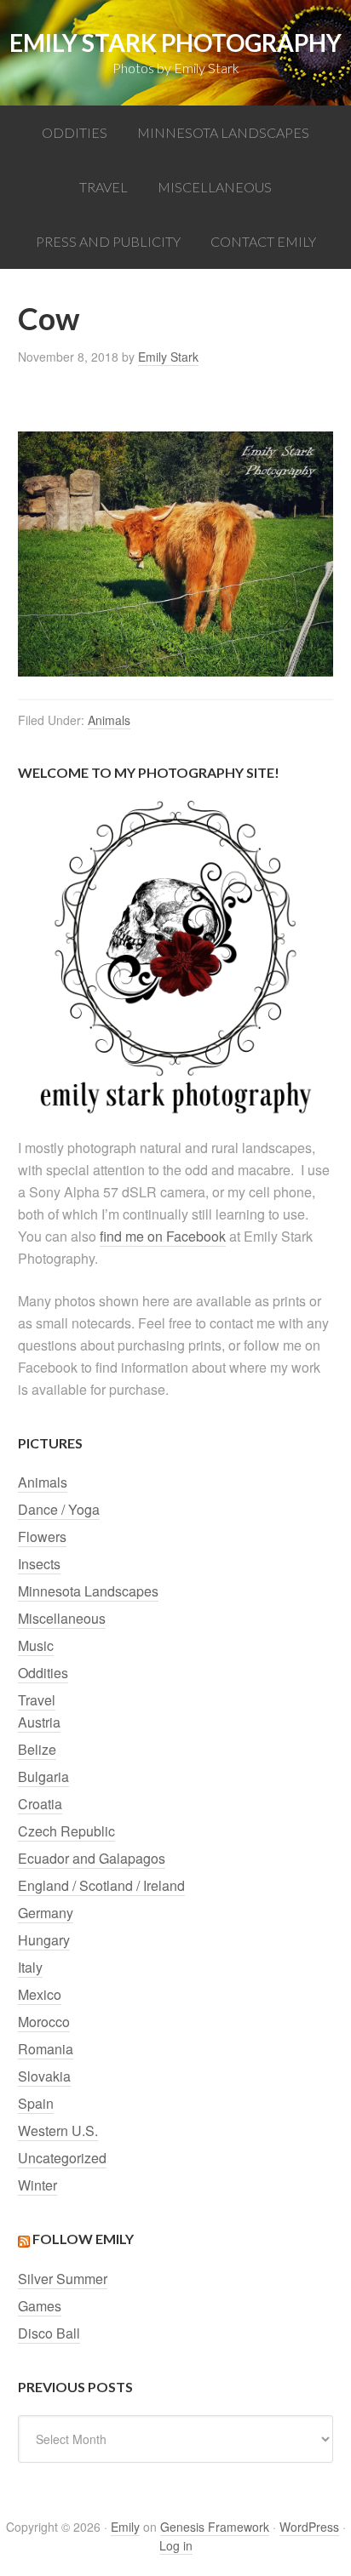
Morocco (44, 2022)
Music (36, 1645)
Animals (109, 720)
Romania (46, 2049)
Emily (125, 2527)
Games (40, 2306)
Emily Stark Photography (175, 43)
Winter (37, 2185)
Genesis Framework (215, 2527)
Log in (176, 2545)
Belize (37, 1749)
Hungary (44, 1940)
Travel (37, 1700)
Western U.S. (58, 2130)
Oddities (43, 1673)
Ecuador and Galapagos (92, 1858)
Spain (36, 2103)
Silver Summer (63, 2279)
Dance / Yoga (59, 1509)
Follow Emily (83, 2239)
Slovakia (44, 2076)
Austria (39, 1722)
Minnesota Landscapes (88, 1591)
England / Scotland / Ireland (101, 1885)
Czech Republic (66, 1831)
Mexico (40, 1994)
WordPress (309, 2527)
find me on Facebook (163, 1236)
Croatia (40, 1804)
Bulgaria (43, 1776)
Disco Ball (49, 2333)
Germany (46, 1913)
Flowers (42, 1536)
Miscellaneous (62, 1618)
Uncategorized (62, 2158)
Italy (30, 1967)
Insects (39, 1564)
